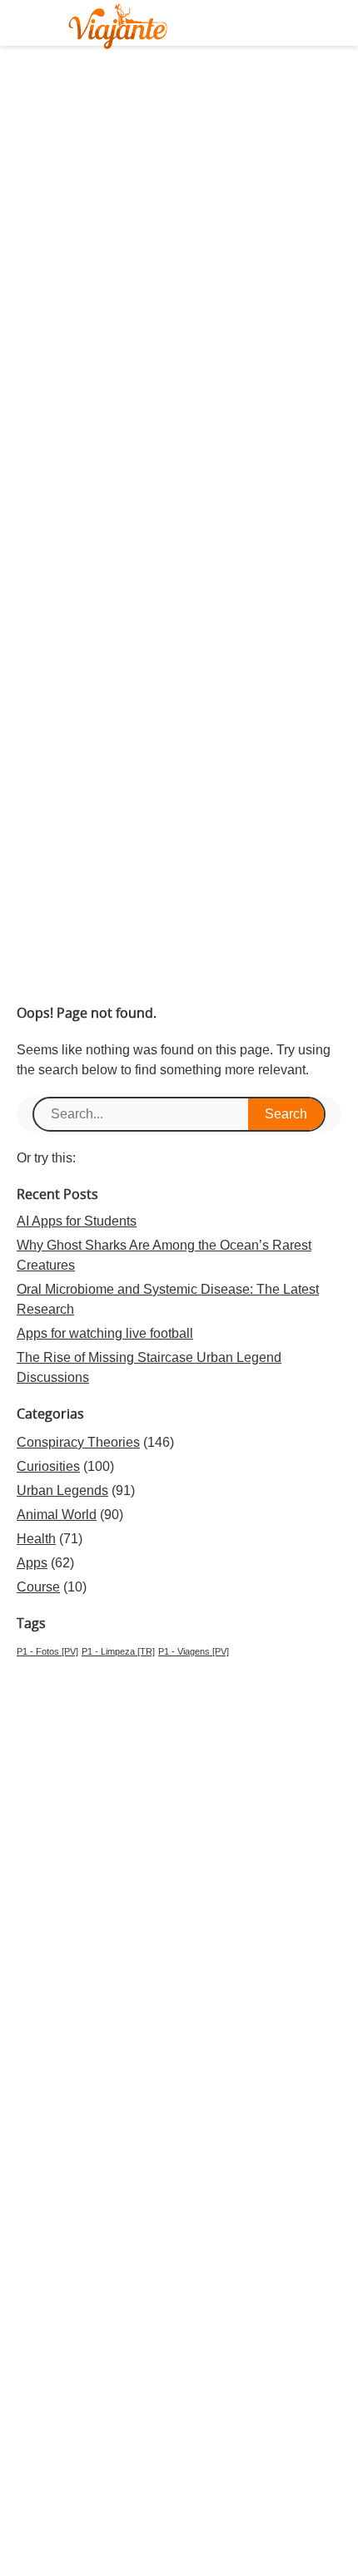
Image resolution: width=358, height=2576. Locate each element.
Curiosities (48, 1466)
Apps (32, 1563)
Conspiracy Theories (78, 1442)
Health (36, 1539)
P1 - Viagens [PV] (194, 1651)
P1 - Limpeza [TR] (118, 1651)
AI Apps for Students (77, 1221)
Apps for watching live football (105, 1333)
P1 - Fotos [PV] (47, 1651)
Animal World (57, 1515)
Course (38, 1587)
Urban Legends (62, 1490)
